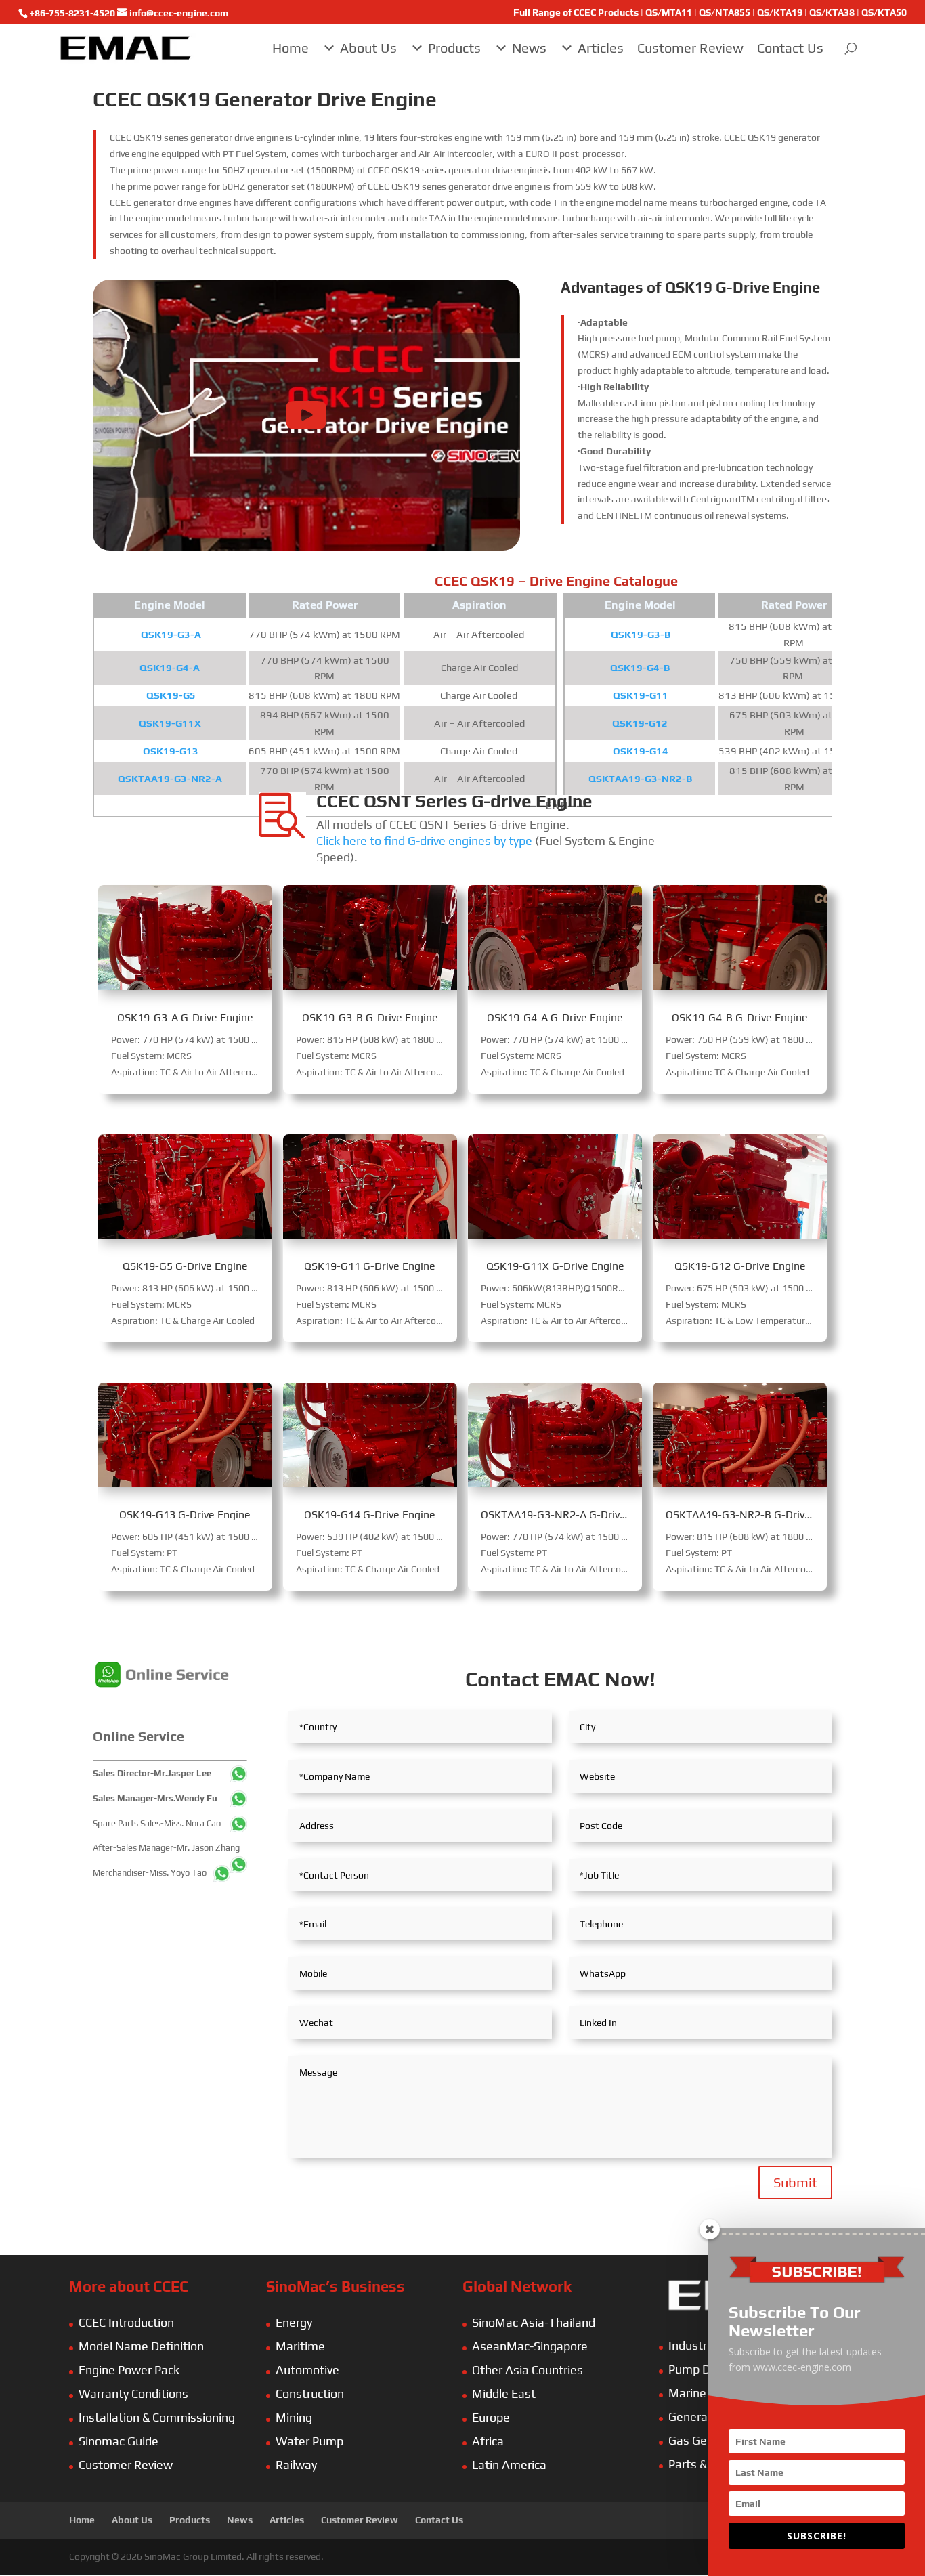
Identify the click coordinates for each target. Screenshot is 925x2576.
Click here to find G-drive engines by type (424, 841)
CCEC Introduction (126, 2322)
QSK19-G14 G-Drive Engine (370, 1515)
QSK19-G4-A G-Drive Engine (555, 1017)
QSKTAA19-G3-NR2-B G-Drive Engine (756, 1515)
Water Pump (309, 2441)
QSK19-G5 (171, 695)
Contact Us (790, 48)
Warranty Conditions (133, 2393)
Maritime (300, 2346)
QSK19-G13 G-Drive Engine (185, 1515)
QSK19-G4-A (170, 667)
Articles (601, 48)
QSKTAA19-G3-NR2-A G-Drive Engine (571, 1515)
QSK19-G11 (641, 695)
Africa (488, 2441)
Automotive (307, 2370)
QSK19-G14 (641, 751)
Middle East (504, 2393)
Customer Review (690, 48)
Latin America (509, 2465)
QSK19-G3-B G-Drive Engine (370, 1017)
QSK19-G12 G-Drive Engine (740, 1266)
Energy (294, 2322)
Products (454, 48)
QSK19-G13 (171, 751)
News (529, 48)
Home (291, 48)
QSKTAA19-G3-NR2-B (640, 778)
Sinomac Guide (119, 2441)
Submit (795, 2182)
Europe (491, 2417)
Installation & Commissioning (157, 2417)
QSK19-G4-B (640, 667)
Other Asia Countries (528, 2370)
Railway (296, 2465)
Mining (294, 2417)
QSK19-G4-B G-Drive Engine (740, 1017)
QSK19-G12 (640, 723)
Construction (310, 2393)
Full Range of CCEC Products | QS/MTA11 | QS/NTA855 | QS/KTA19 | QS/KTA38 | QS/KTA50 (710, 13)
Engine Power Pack (129, 2370)
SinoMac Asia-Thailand (534, 2322)
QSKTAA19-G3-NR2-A (170, 778)
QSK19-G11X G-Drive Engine (555, 1266)
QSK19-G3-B (641, 634)
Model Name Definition (141, 2346)
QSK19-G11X (170, 723)
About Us (368, 48)
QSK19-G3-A (171, 634)
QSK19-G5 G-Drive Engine (185, 1266)
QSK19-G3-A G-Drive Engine (185, 1017)
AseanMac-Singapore (530, 2346)
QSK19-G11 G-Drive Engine (370, 1266)
